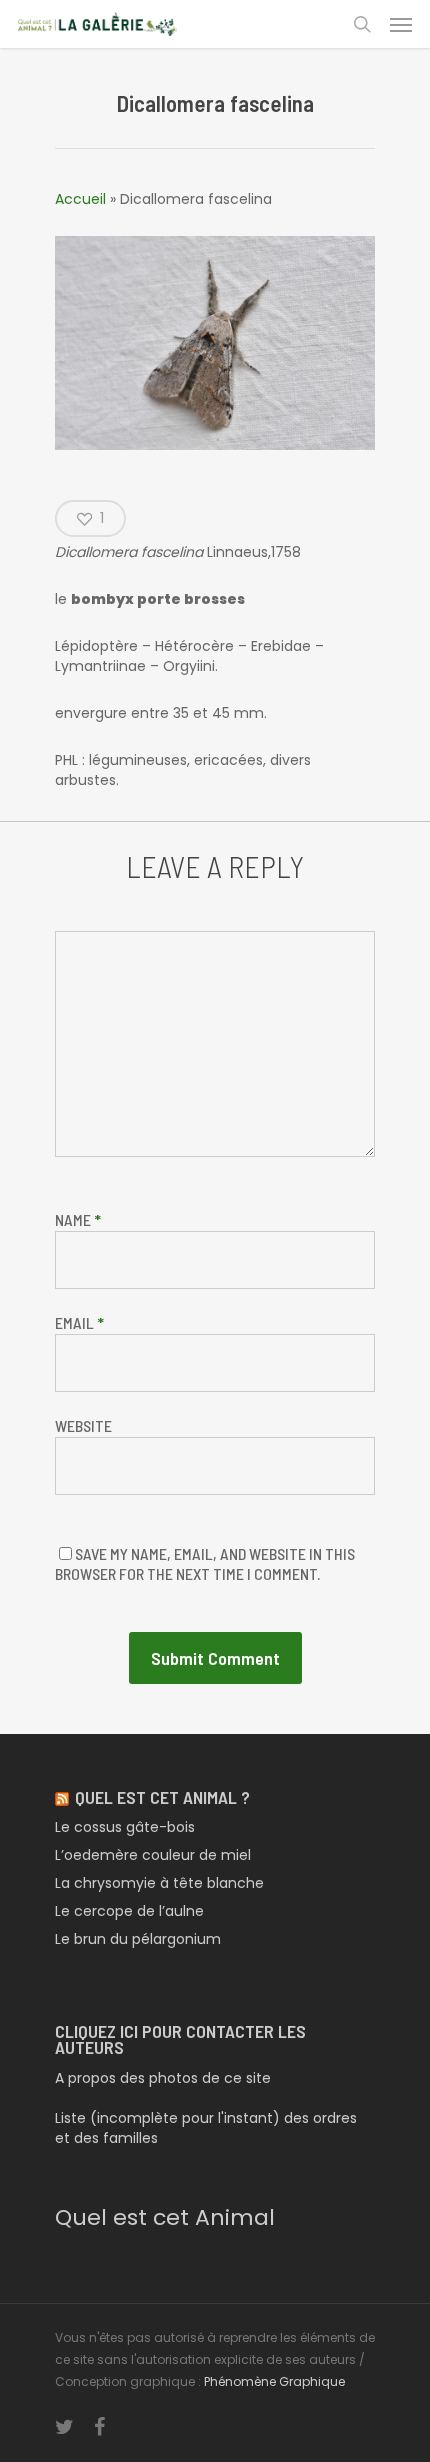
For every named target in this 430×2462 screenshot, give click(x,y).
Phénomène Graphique (274, 2381)
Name (78, 1219)
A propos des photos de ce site (163, 2078)
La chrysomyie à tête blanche (159, 1883)
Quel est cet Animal (165, 2217)
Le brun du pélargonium (138, 1939)
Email (79, 1322)
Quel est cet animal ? (162, 1797)
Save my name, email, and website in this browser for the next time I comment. (205, 1563)
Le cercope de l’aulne (129, 1911)
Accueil (80, 199)
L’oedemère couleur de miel (153, 1855)
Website (83, 1425)
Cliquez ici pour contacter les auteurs (180, 2039)
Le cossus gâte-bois (125, 1827)
